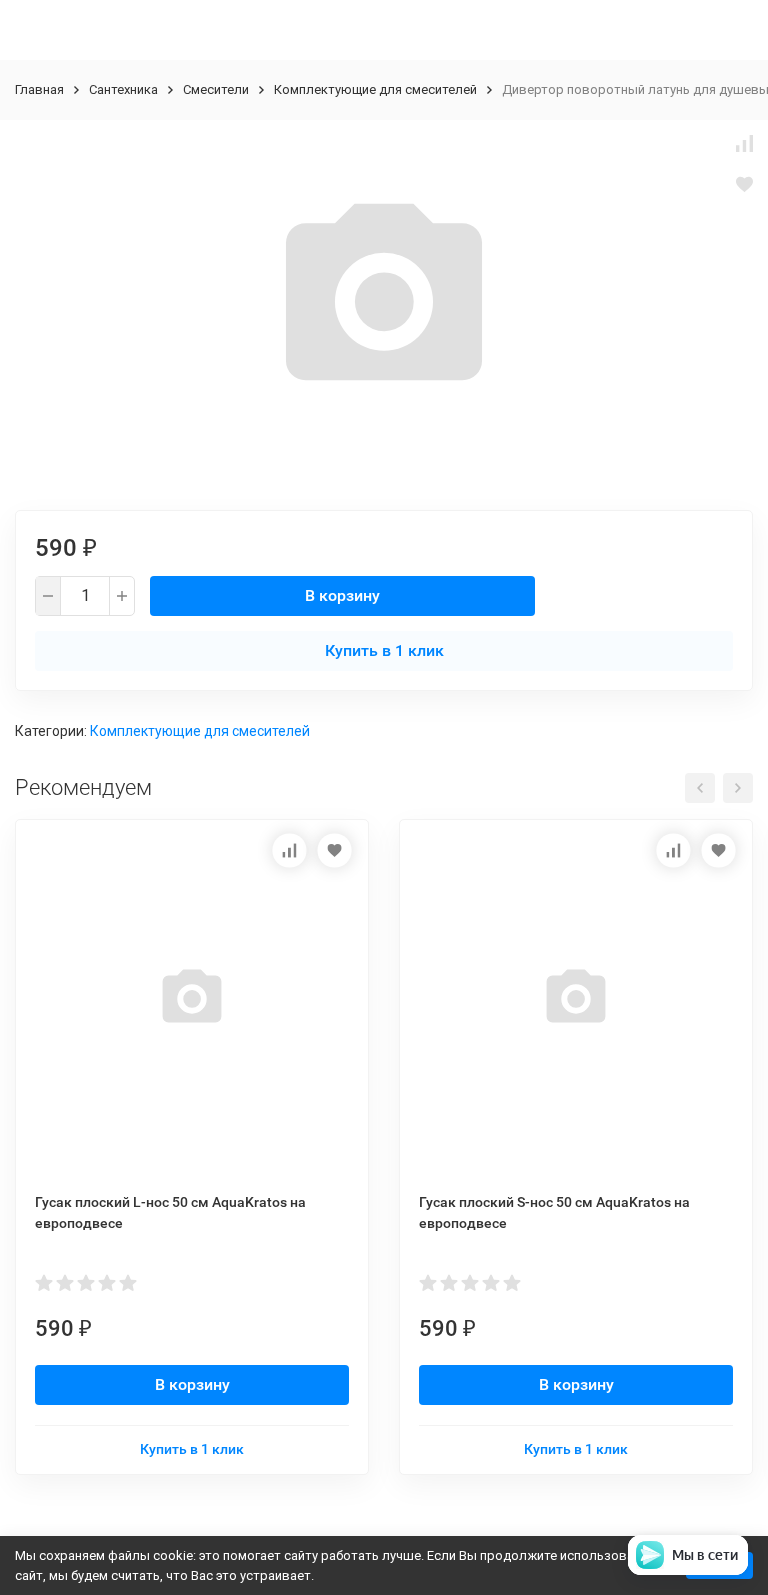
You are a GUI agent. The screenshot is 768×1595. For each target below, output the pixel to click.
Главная (39, 89)
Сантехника (123, 89)
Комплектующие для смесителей (375, 89)
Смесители (216, 89)
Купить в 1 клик (384, 650)
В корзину (342, 595)
